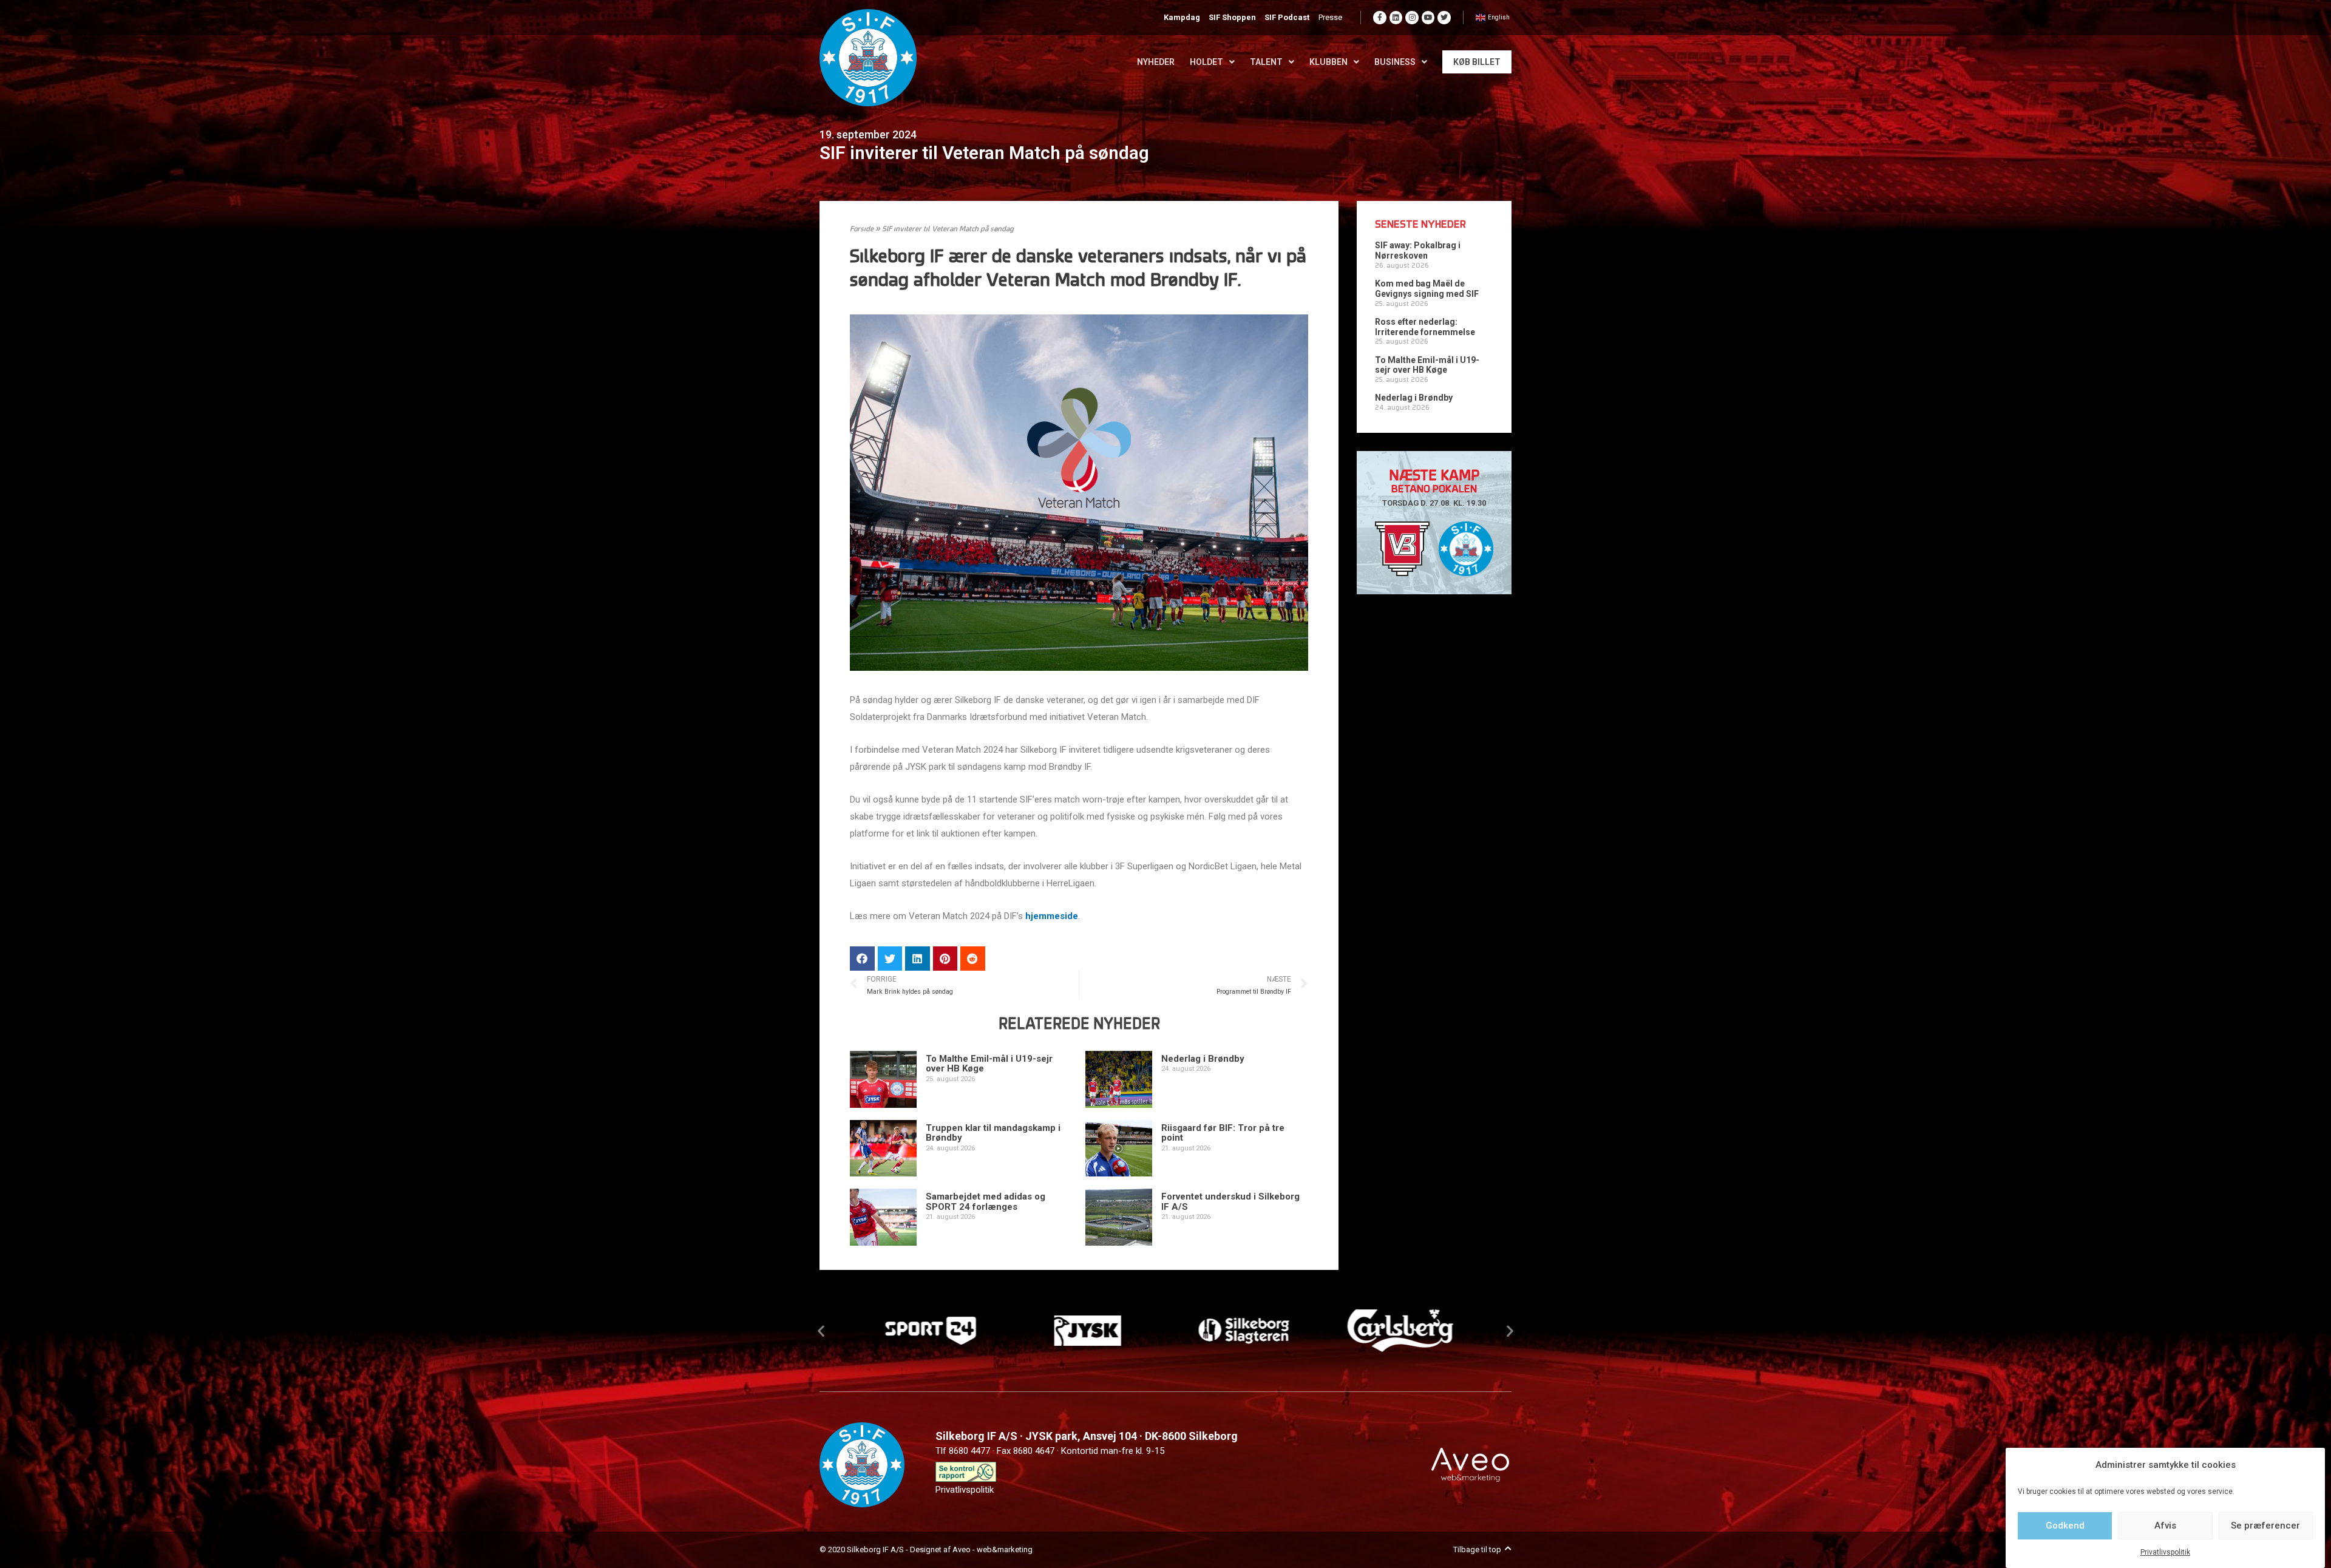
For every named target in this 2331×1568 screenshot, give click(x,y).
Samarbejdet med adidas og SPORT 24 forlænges (986, 1202)
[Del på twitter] (890, 959)
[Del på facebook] (862, 959)
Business (1395, 62)
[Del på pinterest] (945, 959)
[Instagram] (1412, 18)
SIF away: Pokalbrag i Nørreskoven (1418, 250)
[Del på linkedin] (918, 959)
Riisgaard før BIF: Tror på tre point (1223, 1133)
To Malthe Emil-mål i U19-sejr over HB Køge (989, 1064)
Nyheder (1156, 62)
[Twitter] (1444, 18)
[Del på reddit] (973, 959)
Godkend (2065, 1526)
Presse (1330, 17)
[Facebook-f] (1380, 18)
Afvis (2165, 1526)
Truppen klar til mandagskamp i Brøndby (993, 1133)
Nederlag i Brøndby (1203, 1059)
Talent (1266, 62)
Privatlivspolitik (2165, 1552)
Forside (862, 229)
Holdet (1206, 62)
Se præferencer (2265, 1526)
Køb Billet (1477, 62)
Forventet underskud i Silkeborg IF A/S (1230, 1202)
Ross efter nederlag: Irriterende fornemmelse (1425, 327)
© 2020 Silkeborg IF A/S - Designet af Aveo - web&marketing (926, 1549)
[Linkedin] (1396, 18)
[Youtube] (1428, 18)
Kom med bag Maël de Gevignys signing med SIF (1427, 289)
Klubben (1328, 62)
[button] (821, 1330)
